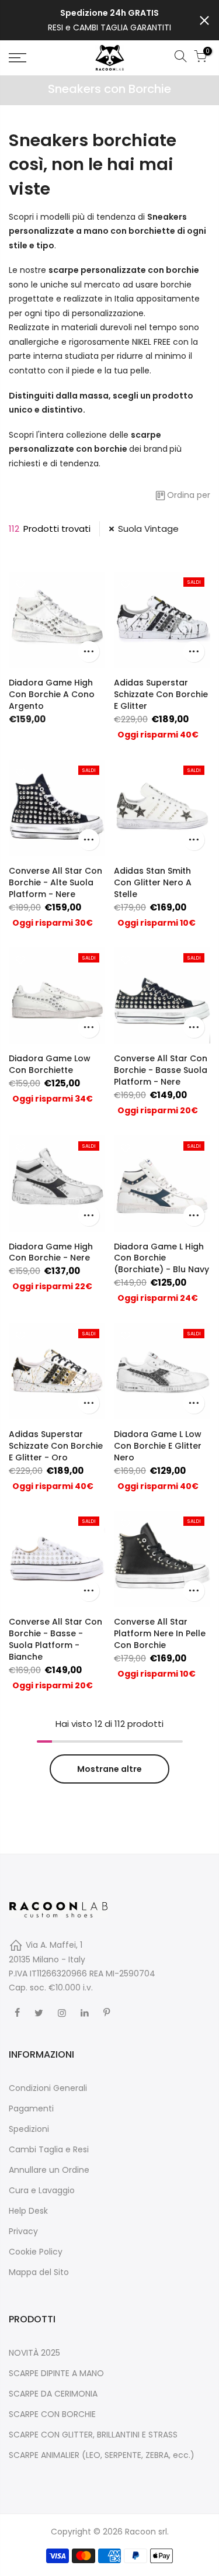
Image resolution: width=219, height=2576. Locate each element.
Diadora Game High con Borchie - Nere (51, 1252)
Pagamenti (31, 2108)
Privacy (23, 2231)
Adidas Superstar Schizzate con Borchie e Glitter (161, 694)
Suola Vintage (148, 529)
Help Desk (28, 2211)
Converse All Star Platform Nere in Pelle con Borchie (160, 1633)
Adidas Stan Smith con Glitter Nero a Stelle (153, 882)
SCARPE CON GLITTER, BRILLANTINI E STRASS (93, 2435)
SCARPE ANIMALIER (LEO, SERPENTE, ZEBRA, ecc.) (102, 2455)
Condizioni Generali (48, 2088)
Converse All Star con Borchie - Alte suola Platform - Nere (55, 882)
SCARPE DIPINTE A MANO (56, 2373)
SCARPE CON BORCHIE (52, 2414)
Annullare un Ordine (49, 2170)
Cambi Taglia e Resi (49, 2149)
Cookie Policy (36, 2252)
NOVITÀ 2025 (34, 2353)
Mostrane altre (109, 1769)
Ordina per (189, 495)
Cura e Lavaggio (42, 2190)
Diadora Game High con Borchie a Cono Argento (52, 694)
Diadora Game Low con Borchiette (50, 1064)
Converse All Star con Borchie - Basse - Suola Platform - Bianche (55, 1639)
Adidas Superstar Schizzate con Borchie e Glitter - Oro (56, 1446)
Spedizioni (29, 2129)
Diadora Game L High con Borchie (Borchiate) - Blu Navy (161, 1258)
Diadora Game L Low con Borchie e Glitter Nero (158, 1446)
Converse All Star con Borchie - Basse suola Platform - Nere (161, 1070)
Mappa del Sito (39, 2272)
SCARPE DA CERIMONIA (53, 2394)
